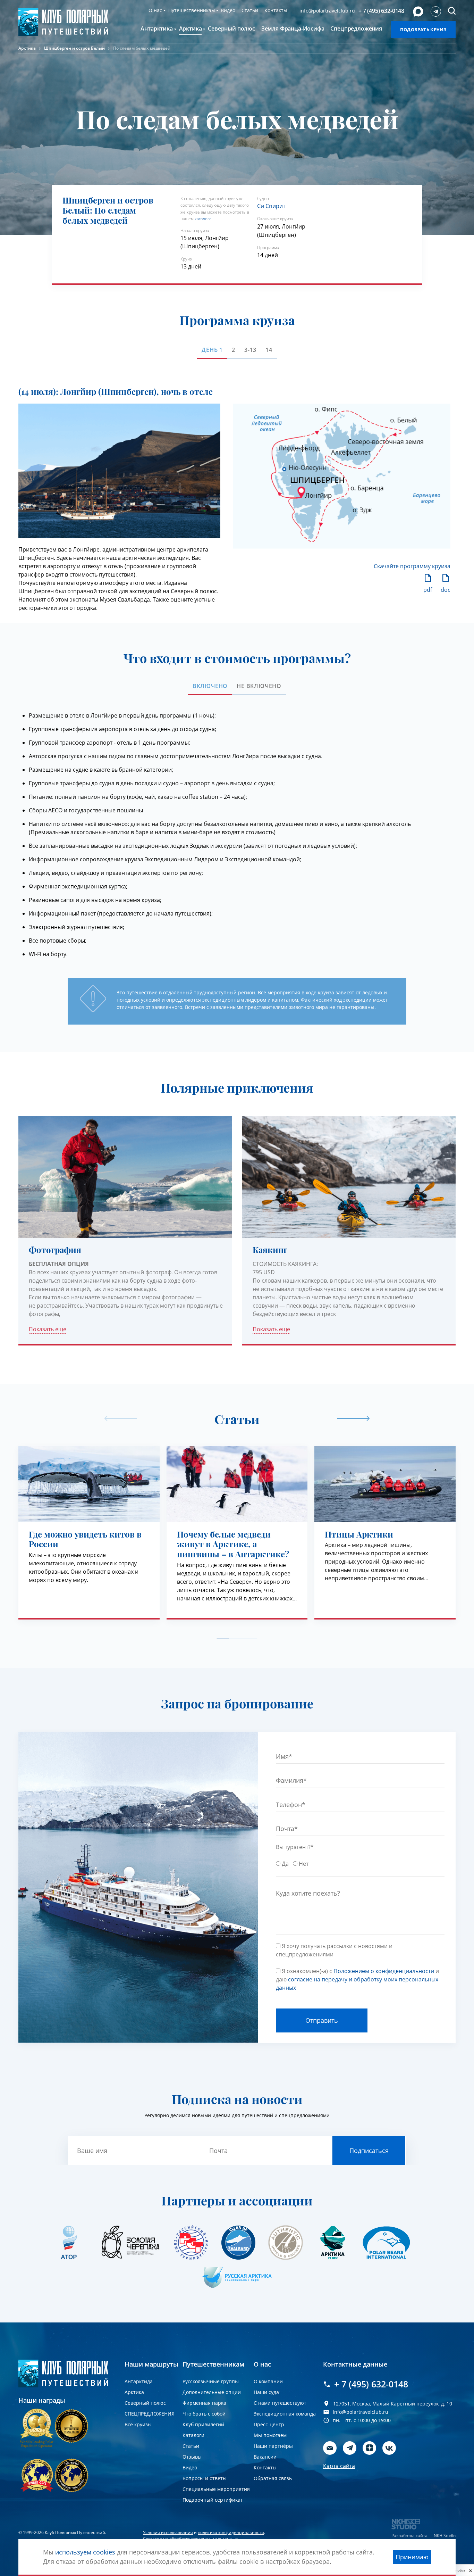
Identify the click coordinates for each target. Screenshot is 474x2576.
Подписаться (362, 1322)
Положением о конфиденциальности (325, 1343)
